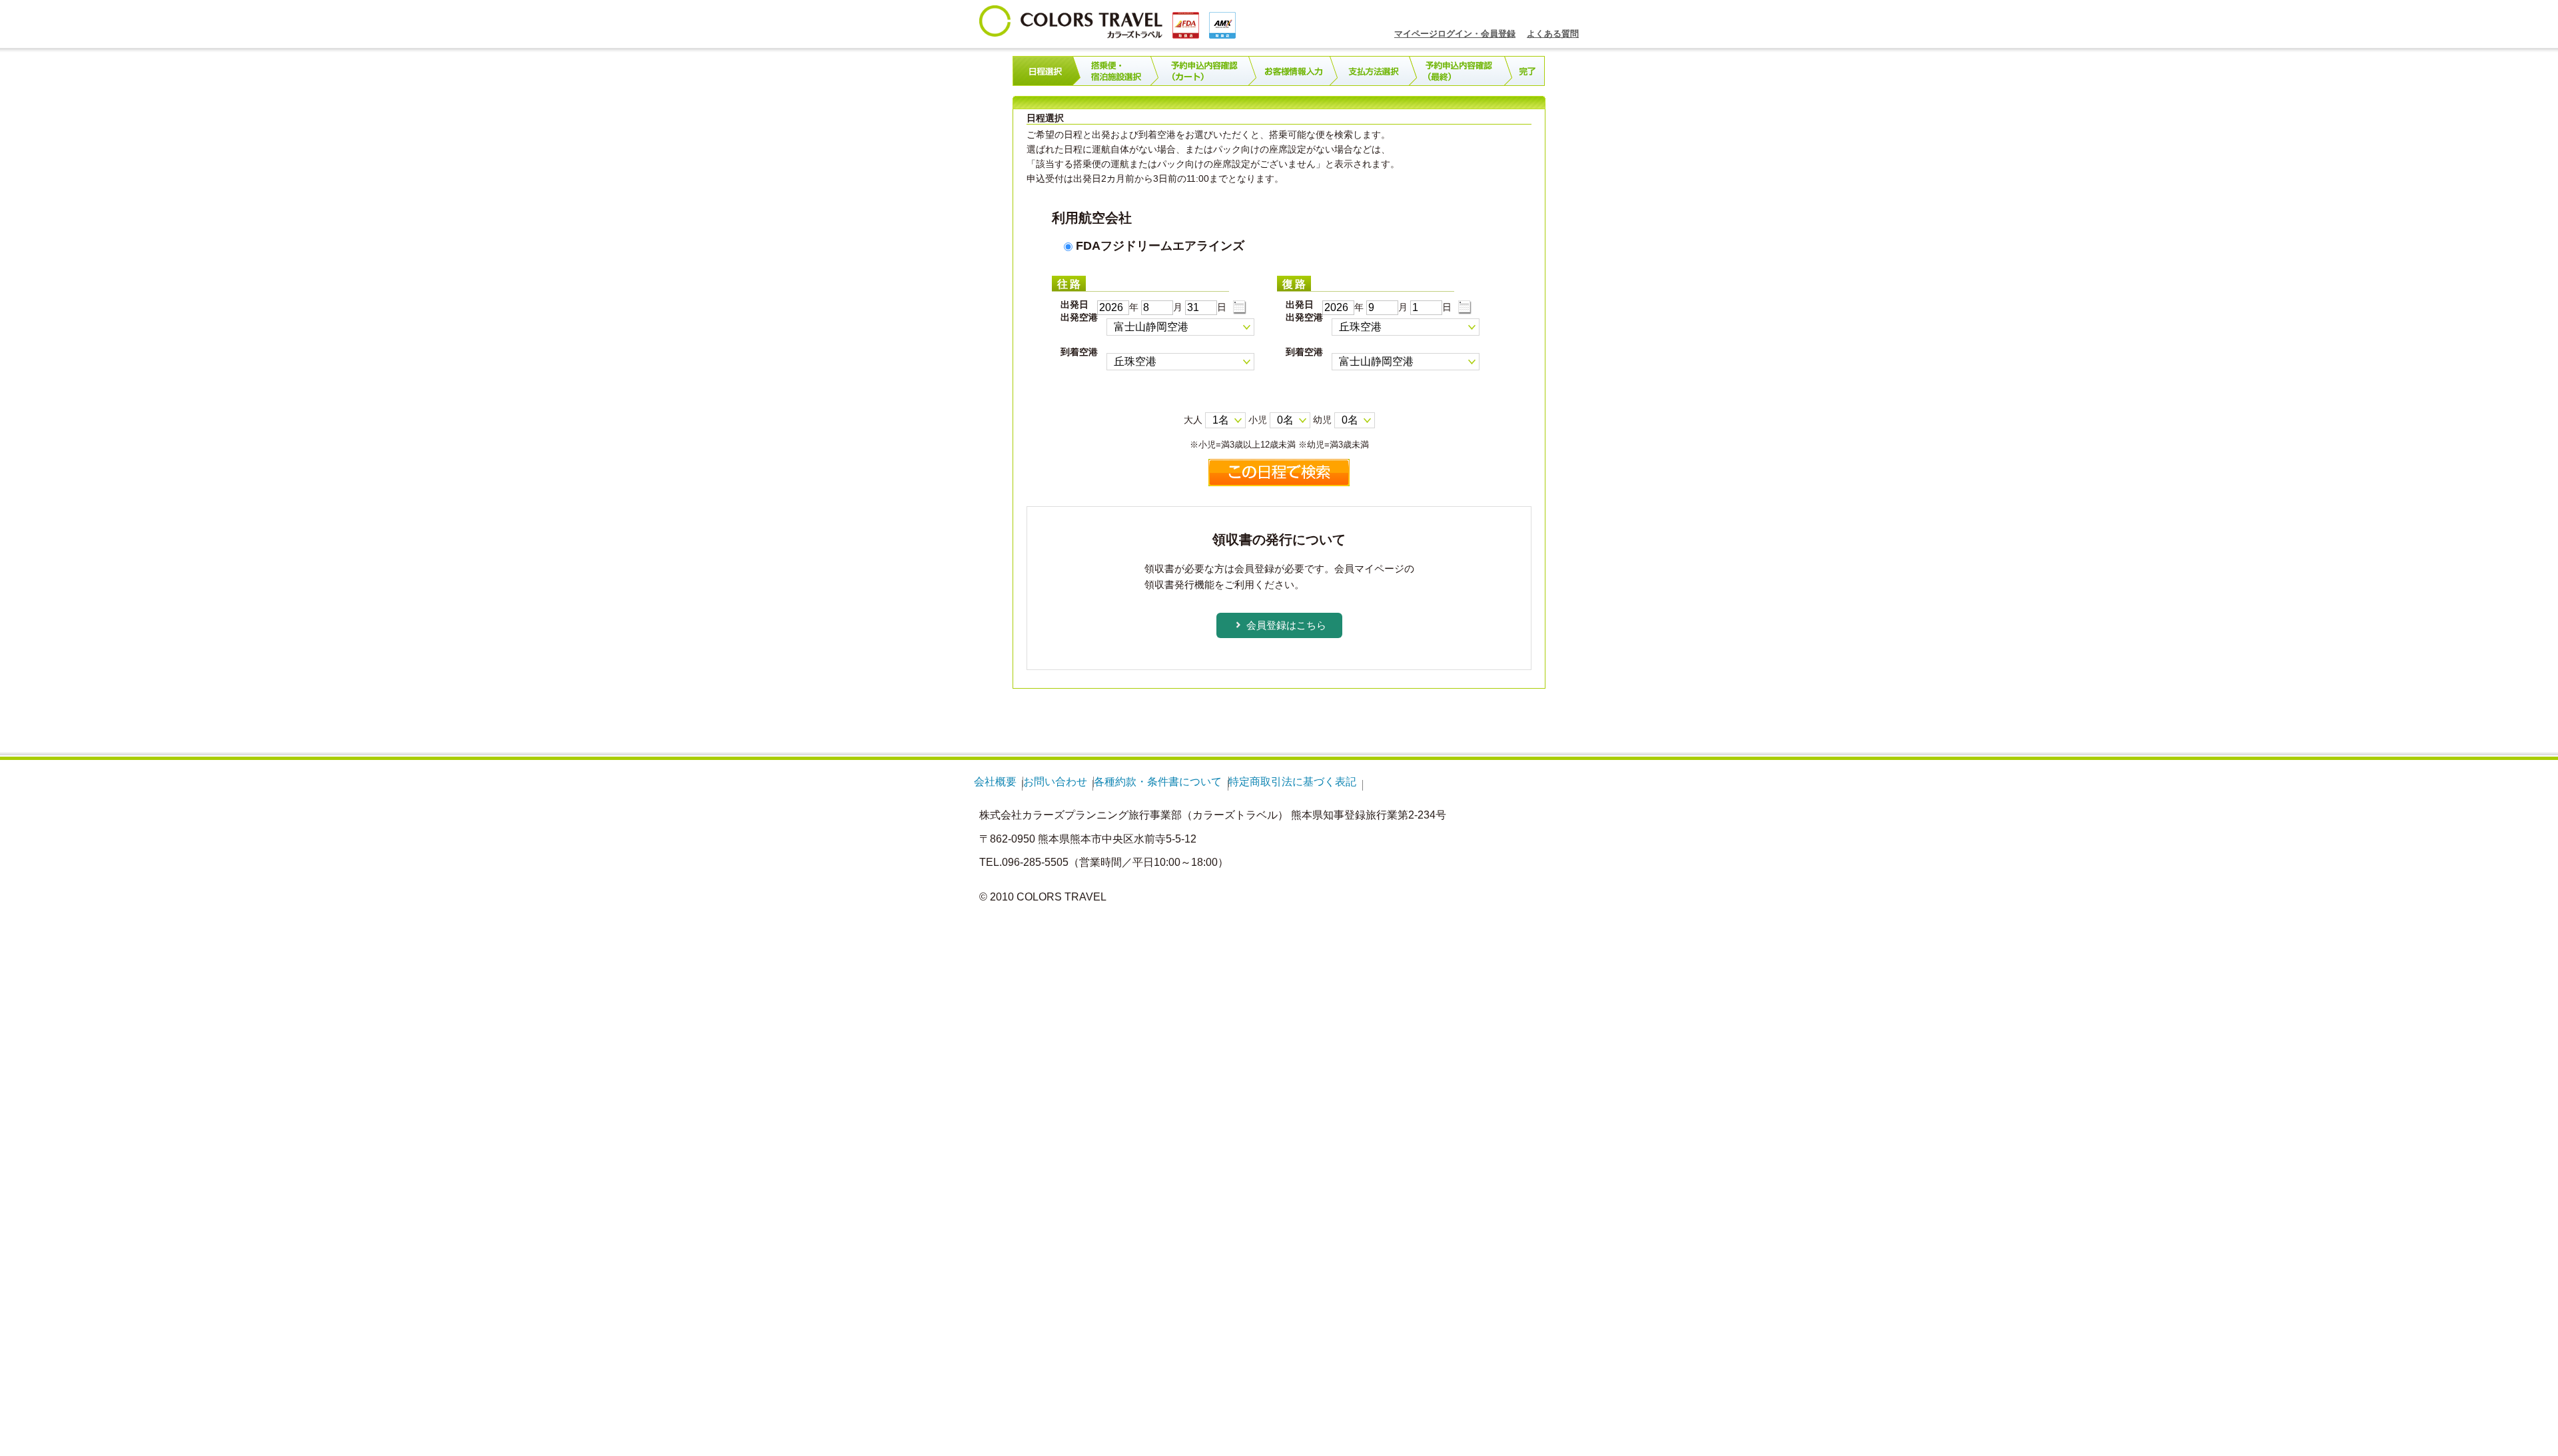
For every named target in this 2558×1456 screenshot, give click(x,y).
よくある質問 (1553, 34)
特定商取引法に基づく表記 (1292, 782)
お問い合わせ (1055, 782)
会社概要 (995, 782)
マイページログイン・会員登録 (1455, 34)
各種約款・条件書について (1158, 782)
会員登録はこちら (1286, 625)
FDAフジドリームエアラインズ (1158, 246)
